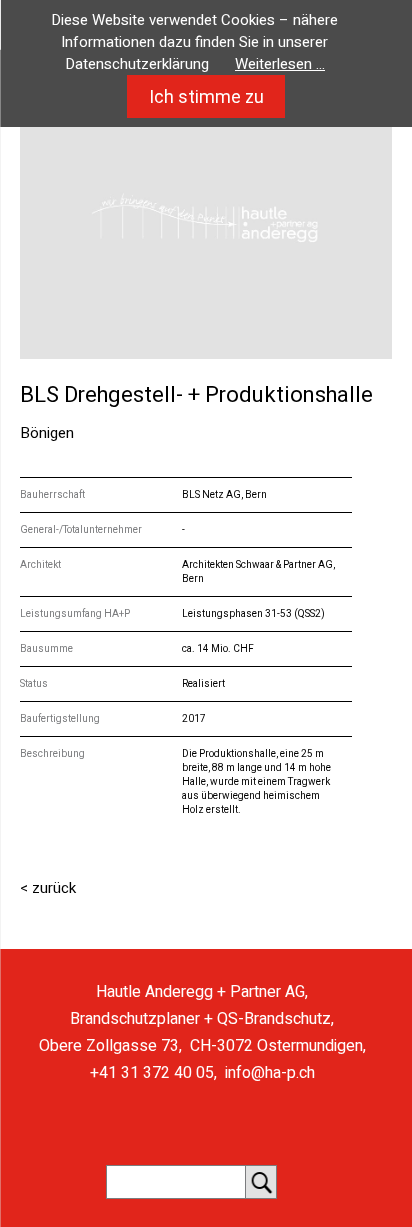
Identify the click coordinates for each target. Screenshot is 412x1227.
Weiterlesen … (280, 64)
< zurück (48, 888)
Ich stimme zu (206, 96)
